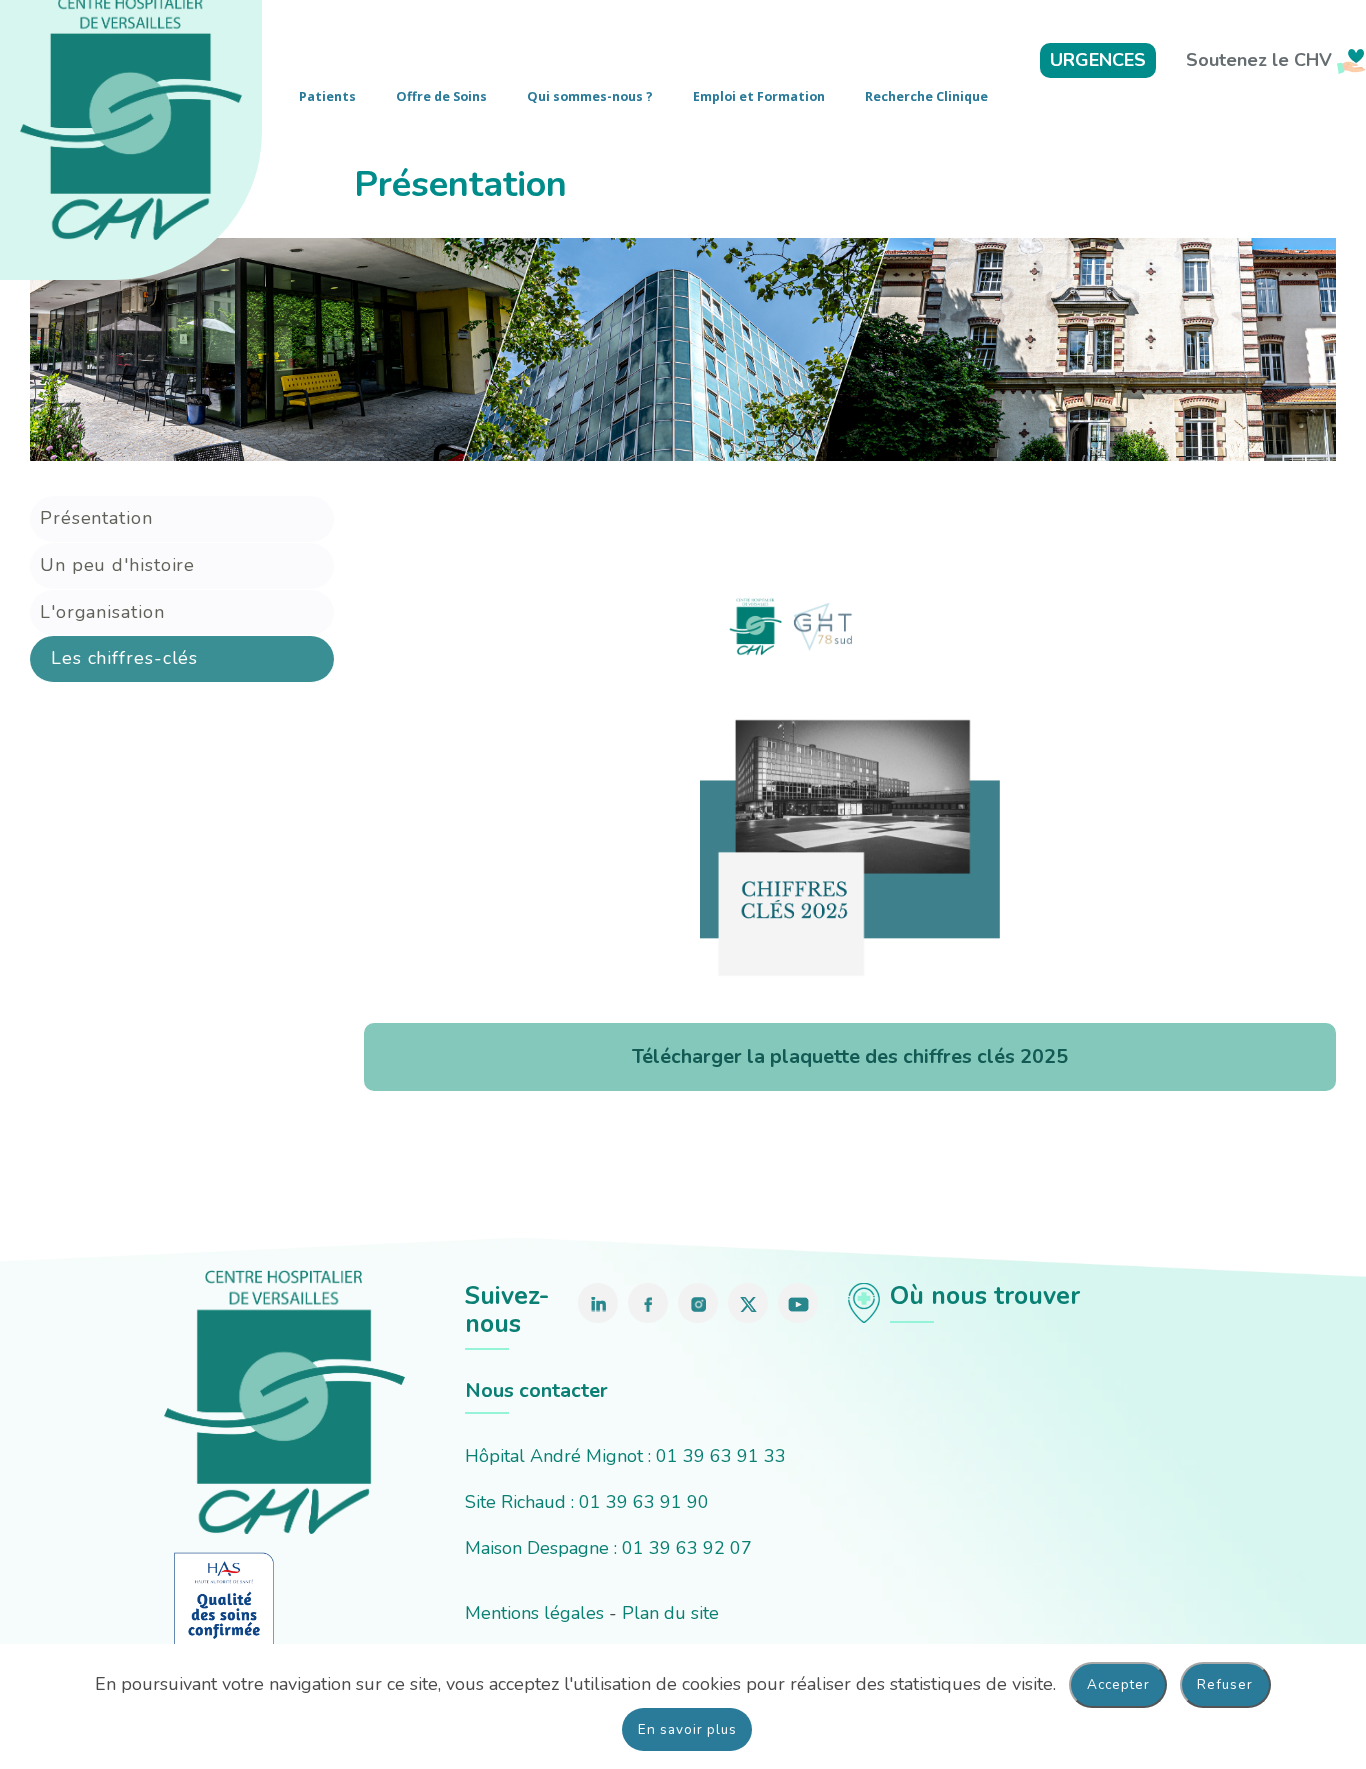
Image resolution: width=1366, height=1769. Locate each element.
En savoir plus (687, 1729)
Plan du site (670, 1613)
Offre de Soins (441, 96)
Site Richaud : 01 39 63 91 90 (587, 1502)
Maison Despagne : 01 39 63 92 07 (608, 1548)
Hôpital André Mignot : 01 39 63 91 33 (625, 1456)
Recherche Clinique (926, 96)
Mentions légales (534, 1613)
